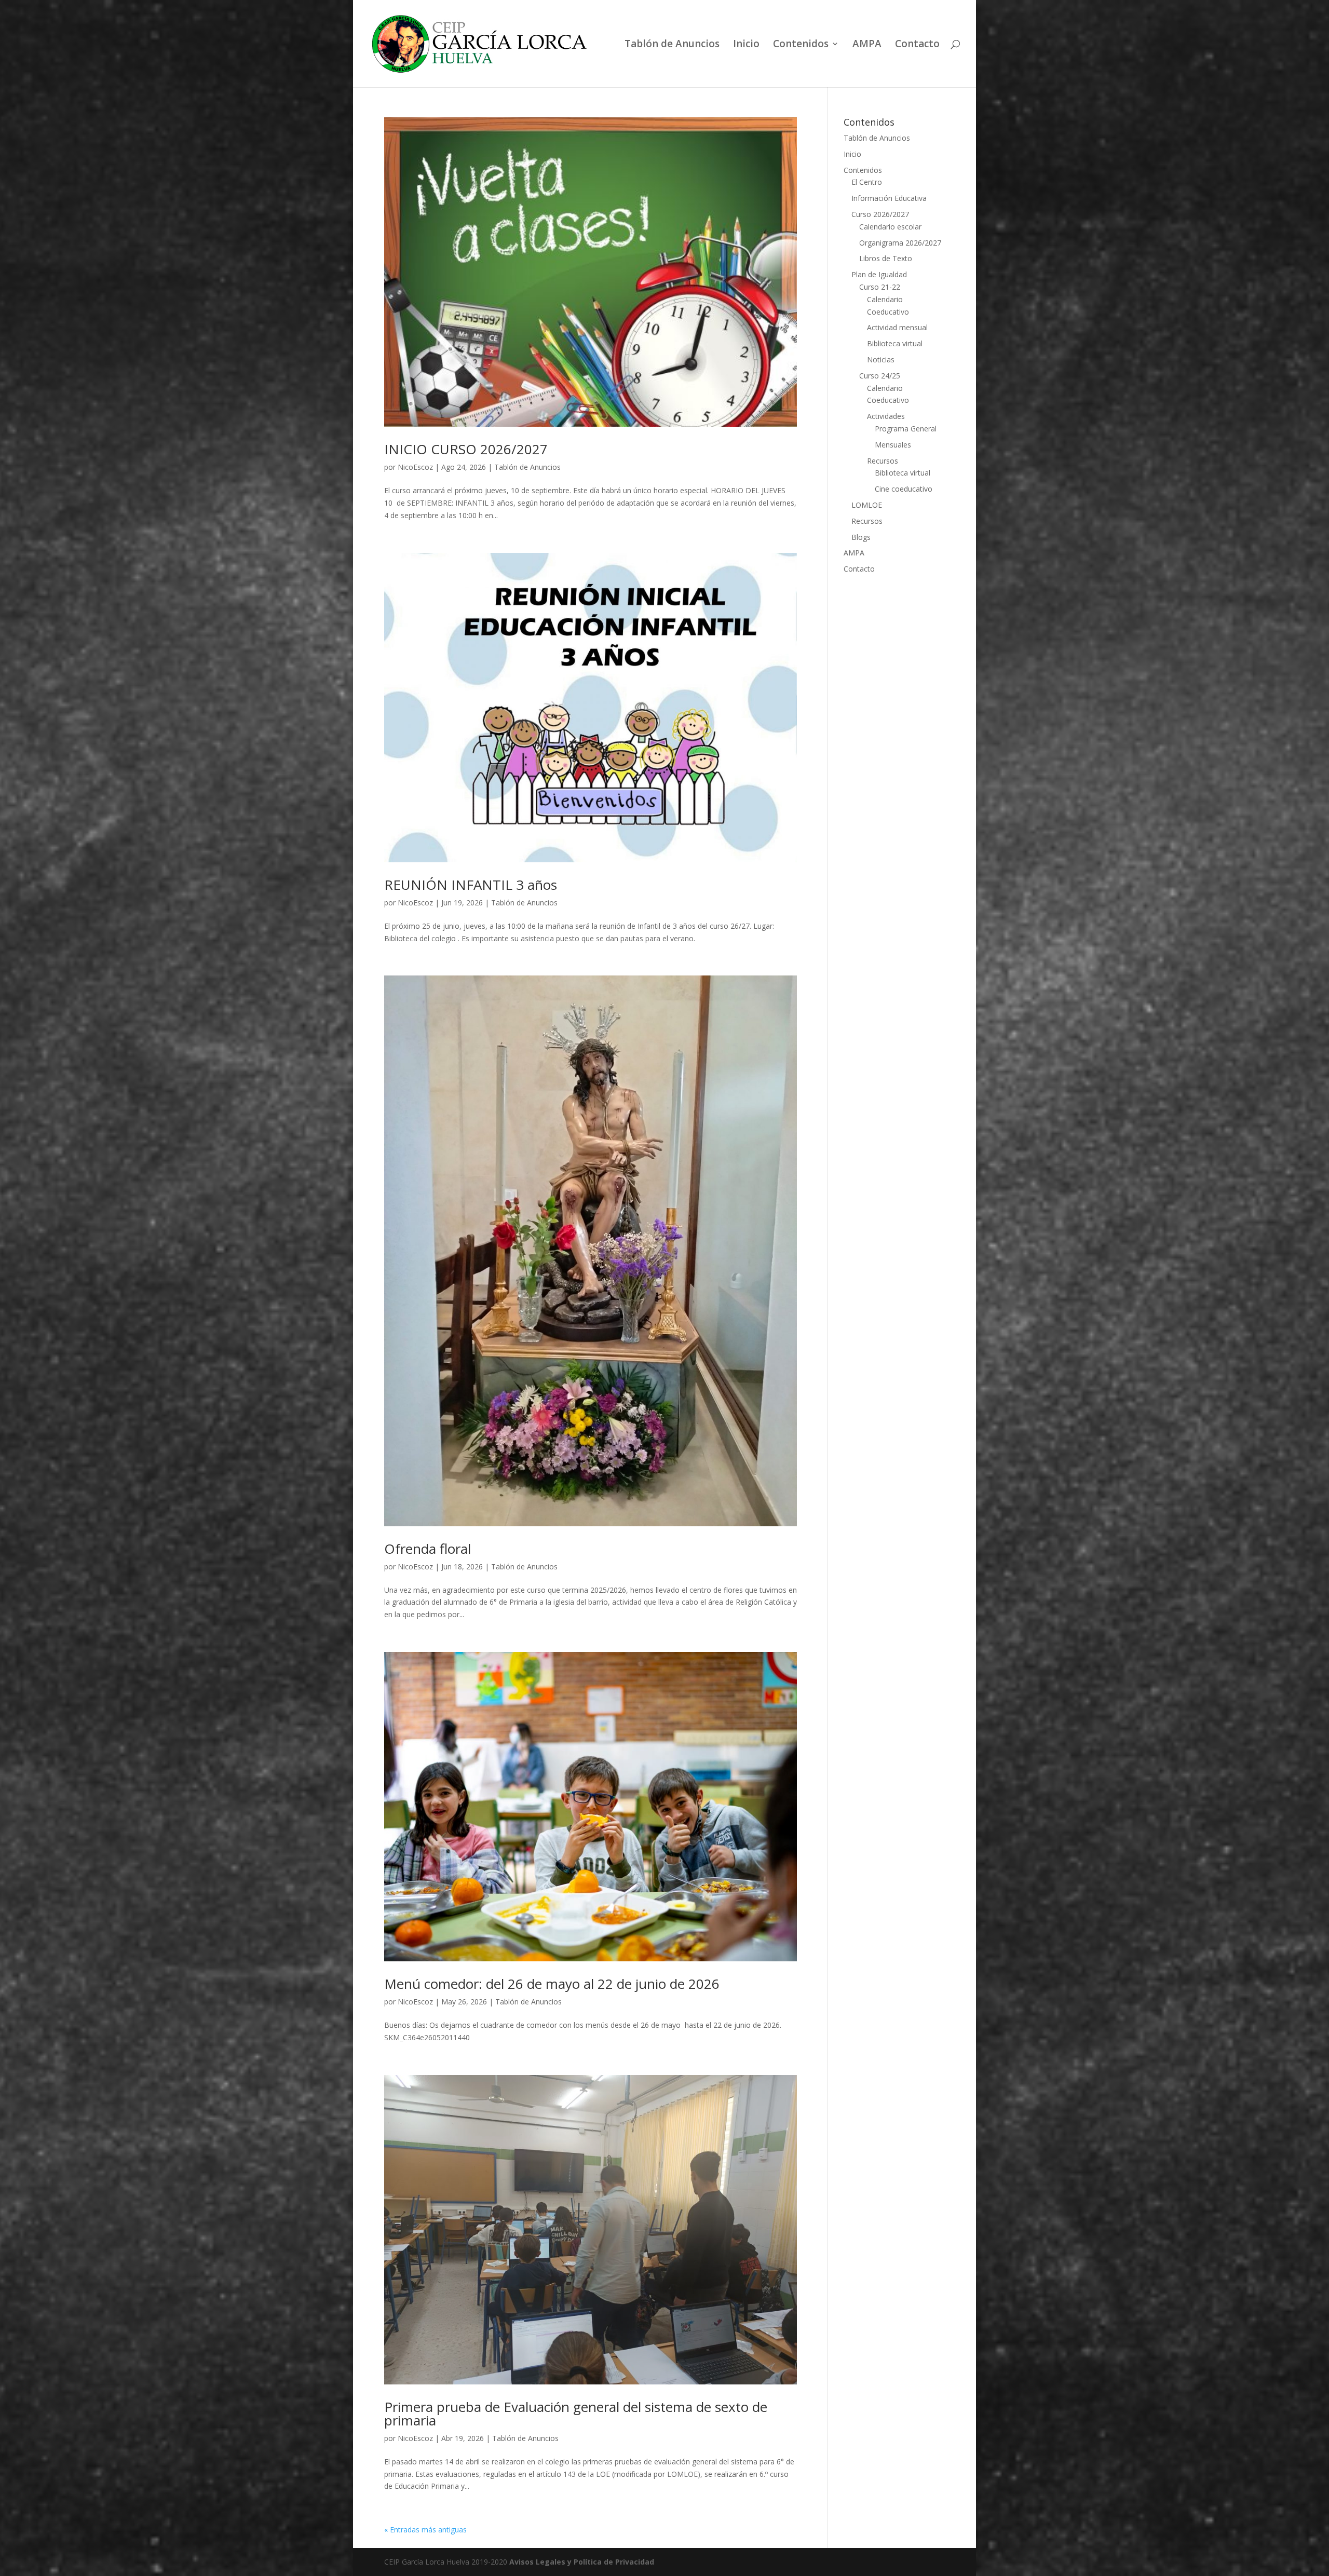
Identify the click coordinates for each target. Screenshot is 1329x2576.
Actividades (886, 416)
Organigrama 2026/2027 (900, 243)
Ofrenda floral (428, 1549)
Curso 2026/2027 (880, 214)
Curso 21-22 (880, 287)
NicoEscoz (415, 467)
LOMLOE (867, 505)
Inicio (746, 45)
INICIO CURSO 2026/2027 (466, 449)
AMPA (867, 45)
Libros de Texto (886, 258)
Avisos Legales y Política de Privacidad (582, 2562)
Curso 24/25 (880, 376)
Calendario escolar (890, 227)
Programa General (906, 429)
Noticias (881, 360)
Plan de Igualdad (879, 274)
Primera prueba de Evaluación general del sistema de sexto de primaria (576, 2414)
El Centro (867, 182)
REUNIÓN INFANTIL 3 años (471, 885)
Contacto (917, 45)
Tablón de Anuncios (672, 45)
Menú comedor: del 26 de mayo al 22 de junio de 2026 (552, 1984)
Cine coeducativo (904, 489)
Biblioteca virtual (895, 343)
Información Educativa (889, 198)
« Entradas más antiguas (425, 2530)
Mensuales (893, 445)
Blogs (861, 537)
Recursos (883, 461)
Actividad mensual (897, 327)
